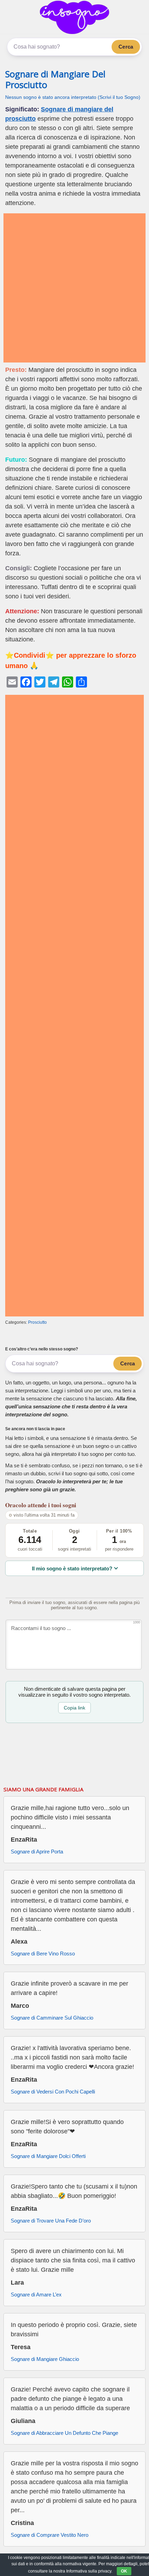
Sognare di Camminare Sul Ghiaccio (52, 2018)
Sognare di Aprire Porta (37, 1852)
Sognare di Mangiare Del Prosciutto (55, 79)
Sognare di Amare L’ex (36, 2294)
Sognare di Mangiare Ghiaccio (45, 2359)
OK (124, 2571)
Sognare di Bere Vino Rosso (43, 1954)
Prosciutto (37, 1322)
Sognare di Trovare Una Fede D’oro (51, 2221)
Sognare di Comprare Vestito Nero (50, 2535)
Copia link (74, 1708)
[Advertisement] (74, 288)
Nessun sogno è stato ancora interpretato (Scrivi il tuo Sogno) (73, 97)
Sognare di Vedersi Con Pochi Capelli (53, 2092)
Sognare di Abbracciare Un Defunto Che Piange (64, 2433)
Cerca (126, 47)
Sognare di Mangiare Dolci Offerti (48, 2156)
